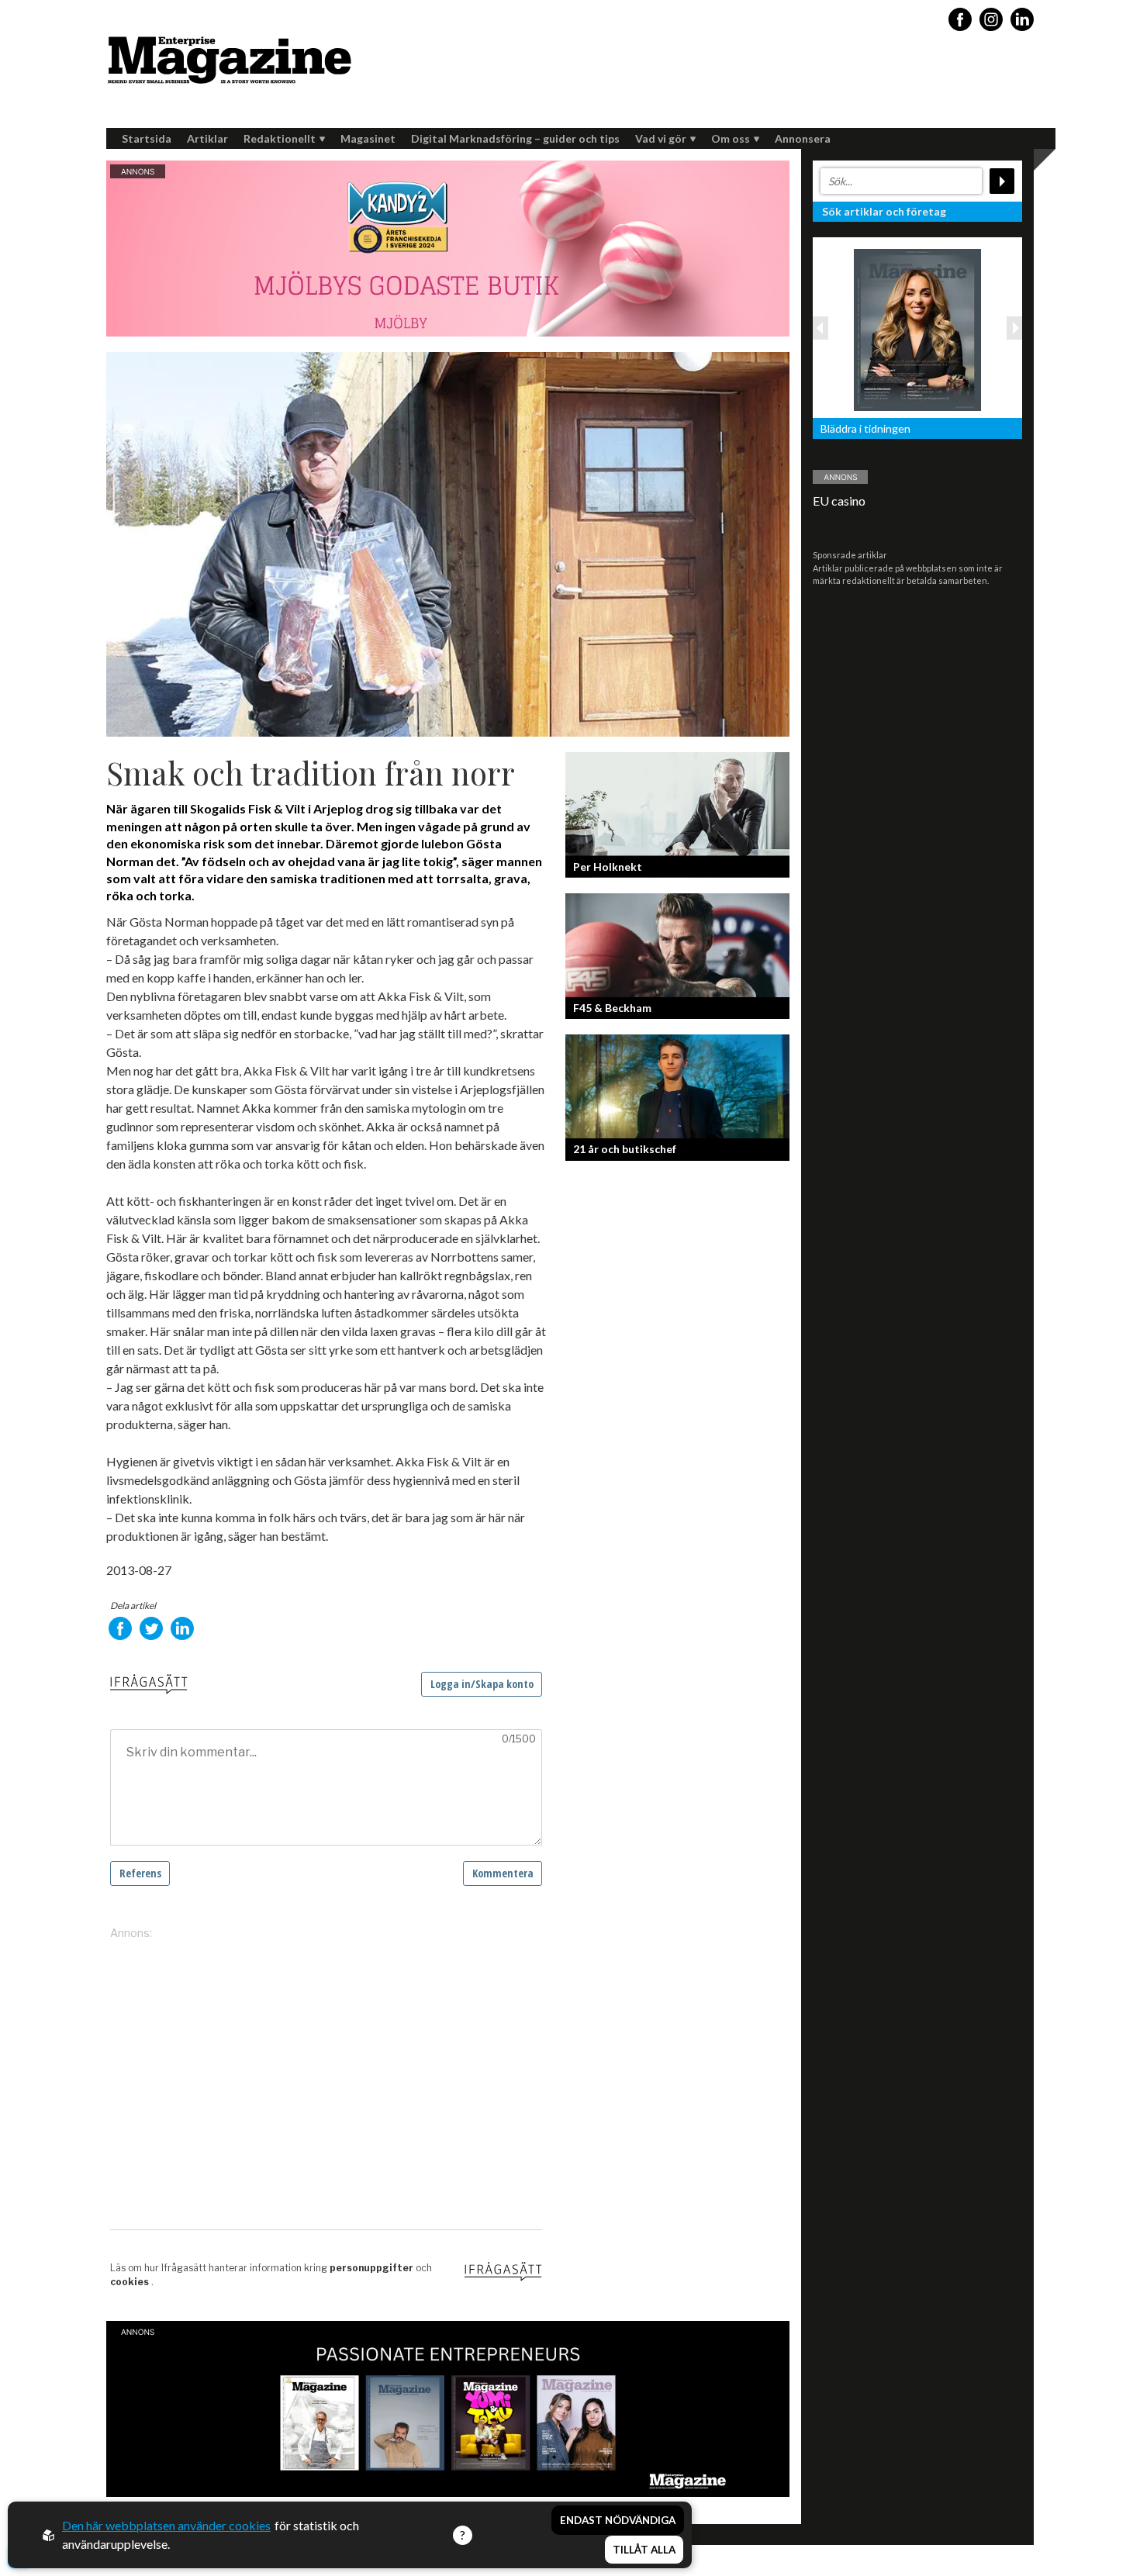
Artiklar (207, 138)
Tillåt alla (644, 2550)
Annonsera (803, 138)
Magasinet (368, 138)
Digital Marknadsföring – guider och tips (515, 138)
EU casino (839, 501)
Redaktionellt (280, 138)
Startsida (147, 138)
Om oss (731, 138)
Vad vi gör (661, 138)
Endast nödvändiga (618, 2520)
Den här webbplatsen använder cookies (166, 2525)
